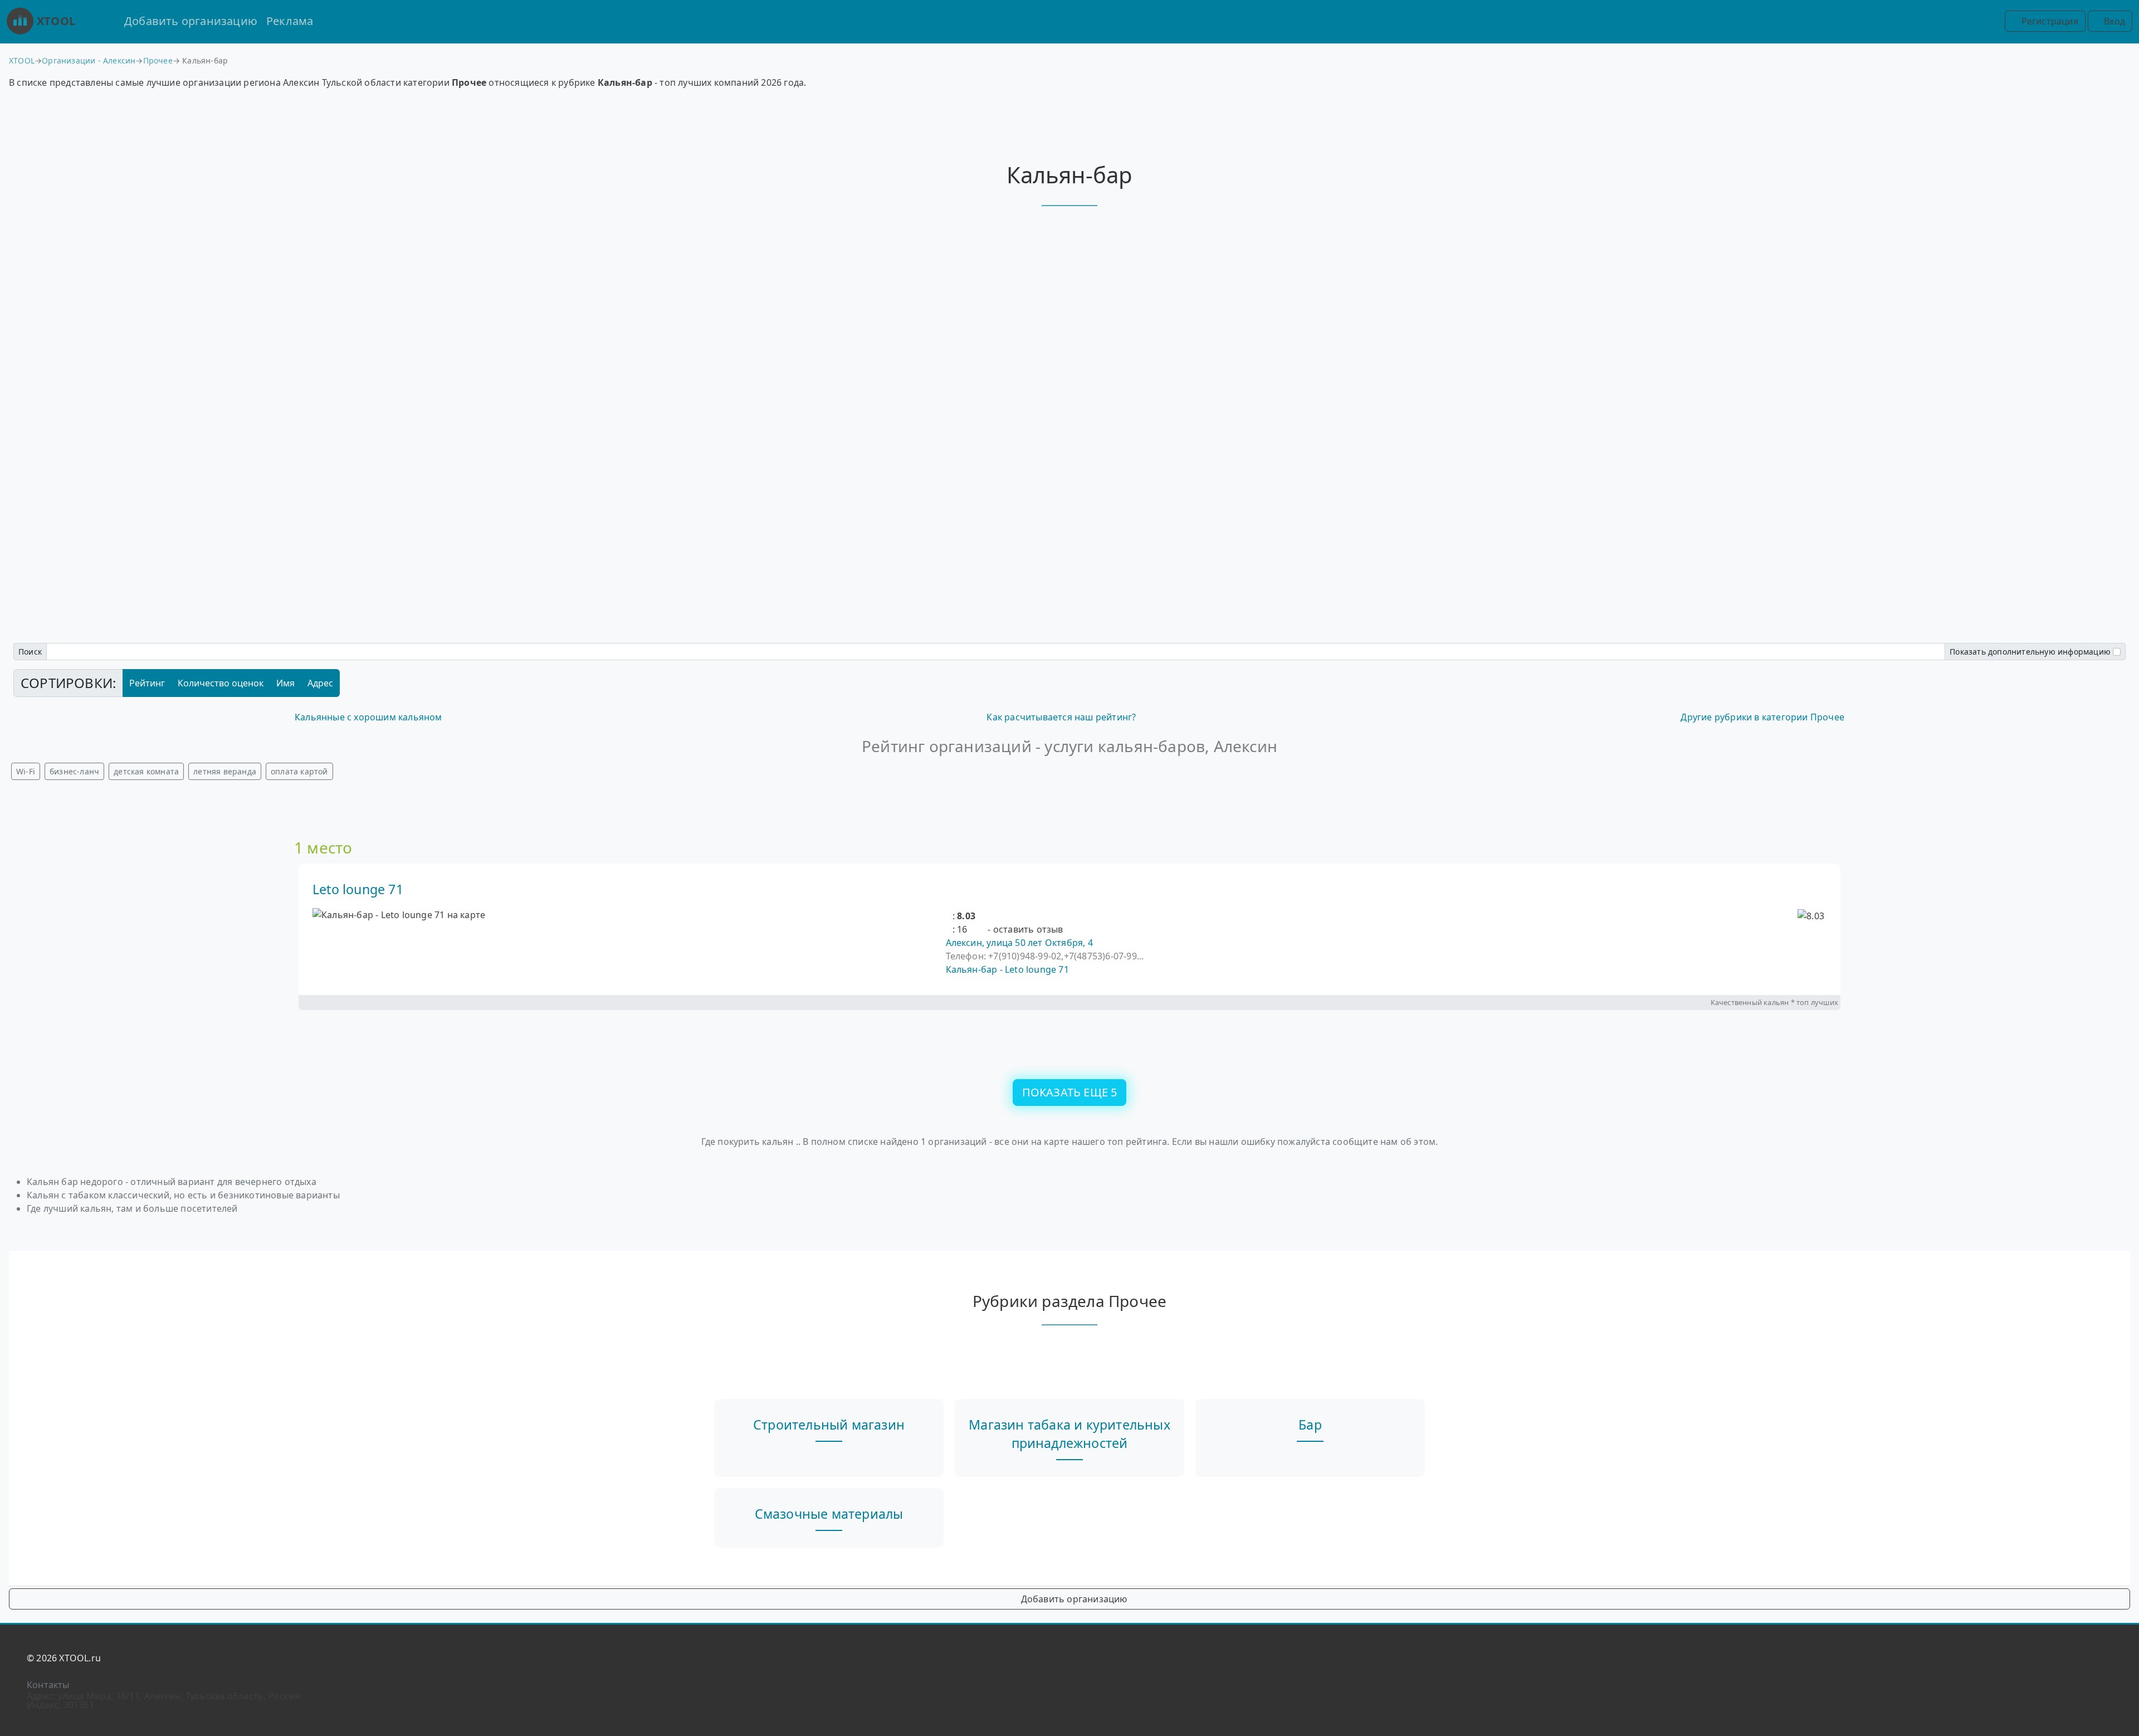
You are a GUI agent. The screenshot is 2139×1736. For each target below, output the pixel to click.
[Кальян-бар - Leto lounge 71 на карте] (399, 915)
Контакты (48, 1685)
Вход (2113, 21)
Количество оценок (221, 683)
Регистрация (2048, 21)
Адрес (320, 683)
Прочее (158, 60)
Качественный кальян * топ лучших (1774, 1002)
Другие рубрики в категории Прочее (1762, 717)
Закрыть (1069, 933)
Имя (285, 683)
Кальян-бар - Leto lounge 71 (1007, 969)
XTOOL (56, 21)
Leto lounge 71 (358, 889)
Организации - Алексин (89, 60)
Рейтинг (147, 683)
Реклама (290, 21)
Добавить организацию (191, 21)
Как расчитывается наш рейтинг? (1061, 717)
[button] (949, 916)
